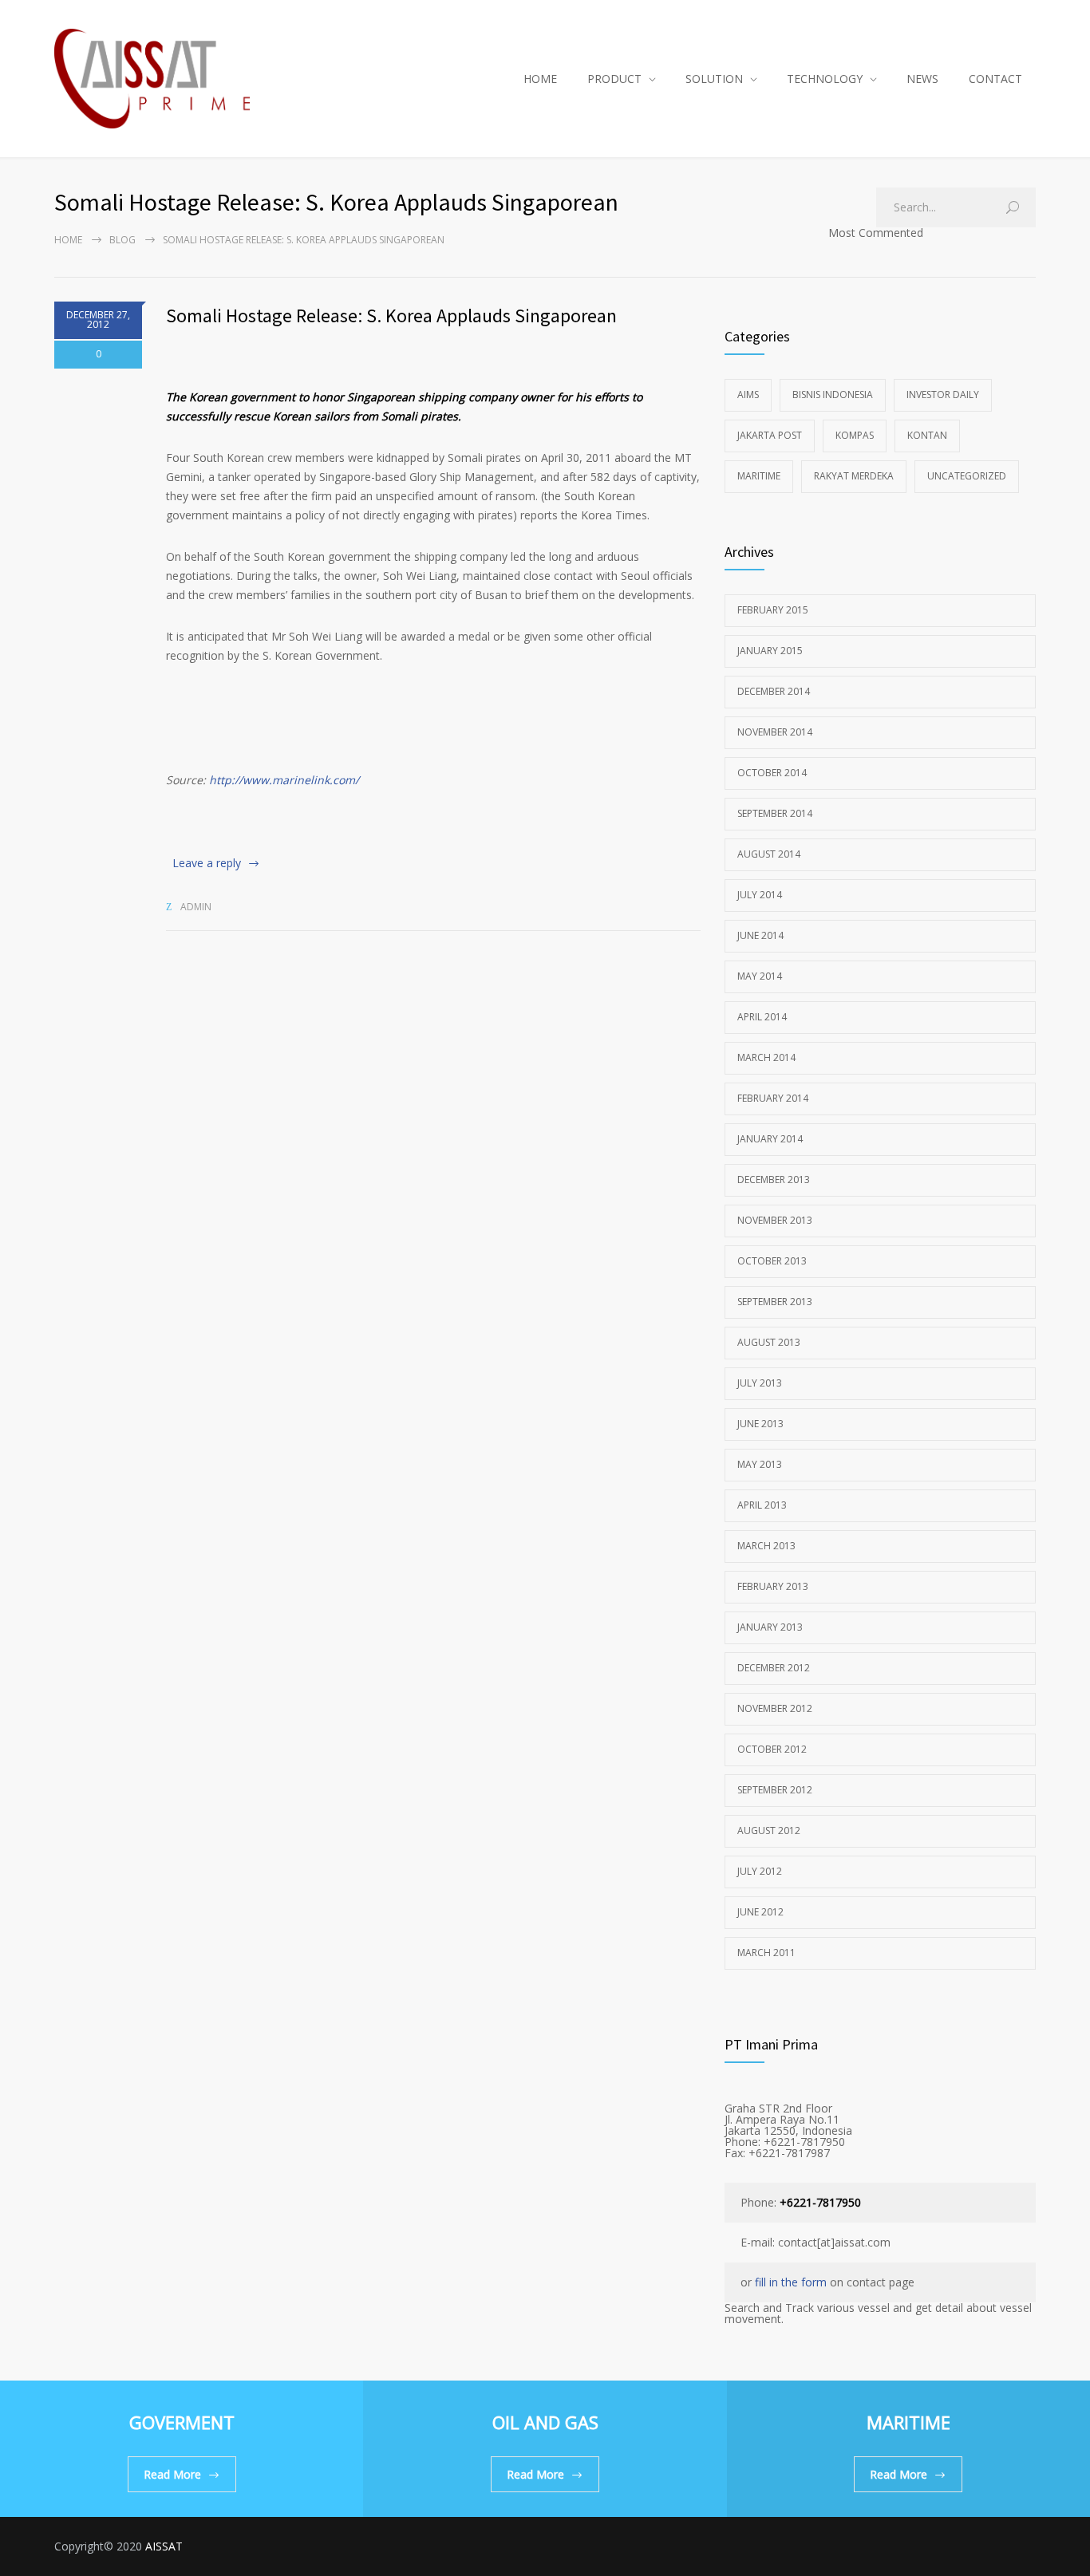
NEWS (922, 79)
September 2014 (775, 813)
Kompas (855, 435)
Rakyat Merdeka (854, 476)
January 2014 (770, 1139)
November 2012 (775, 1708)
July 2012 (760, 1871)
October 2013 (772, 1261)
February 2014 (773, 1098)
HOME (540, 79)
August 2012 (769, 1830)
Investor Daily (943, 394)
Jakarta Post (770, 435)
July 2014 (760, 895)
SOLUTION (714, 79)
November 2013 (775, 1220)
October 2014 (772, 773)
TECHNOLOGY (825, 79)
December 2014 (774, 691)
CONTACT (995, 79)
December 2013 (774, 1180)
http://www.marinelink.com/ (284, 780)
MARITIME (908, 2422)
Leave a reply (207, 863)
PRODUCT (614, 79)
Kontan (927, 435)
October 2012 (772, 1749)
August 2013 (769, 1342)
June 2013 (760, 1424)
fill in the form (791, 2282)
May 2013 (760, 1464)
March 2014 (766, 1057)
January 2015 (770, 651)
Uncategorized (967, 476)
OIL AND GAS (545, 2422)
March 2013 (766, 1546)
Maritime (759, 476)
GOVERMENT (182, 2422)
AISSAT (164, 2546)
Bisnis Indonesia (833, 394)
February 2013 (773, 1586)
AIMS (748, 394)
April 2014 (762, 1017)
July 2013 (760, 1383)
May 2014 (760, 976)
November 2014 (775, 732)
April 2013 (762, 1505)
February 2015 (773, 610)
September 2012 (775, 1790)
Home (68, 240)
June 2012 (760, 1912)
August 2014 (769, 854)
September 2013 (775, 1302)
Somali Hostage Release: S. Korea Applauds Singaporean (391, 316)
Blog (122, 240)
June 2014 (760, 935)
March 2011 (766, 1953)
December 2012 (774, 1668)
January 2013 (770, 1627)
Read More (172, 2474)
